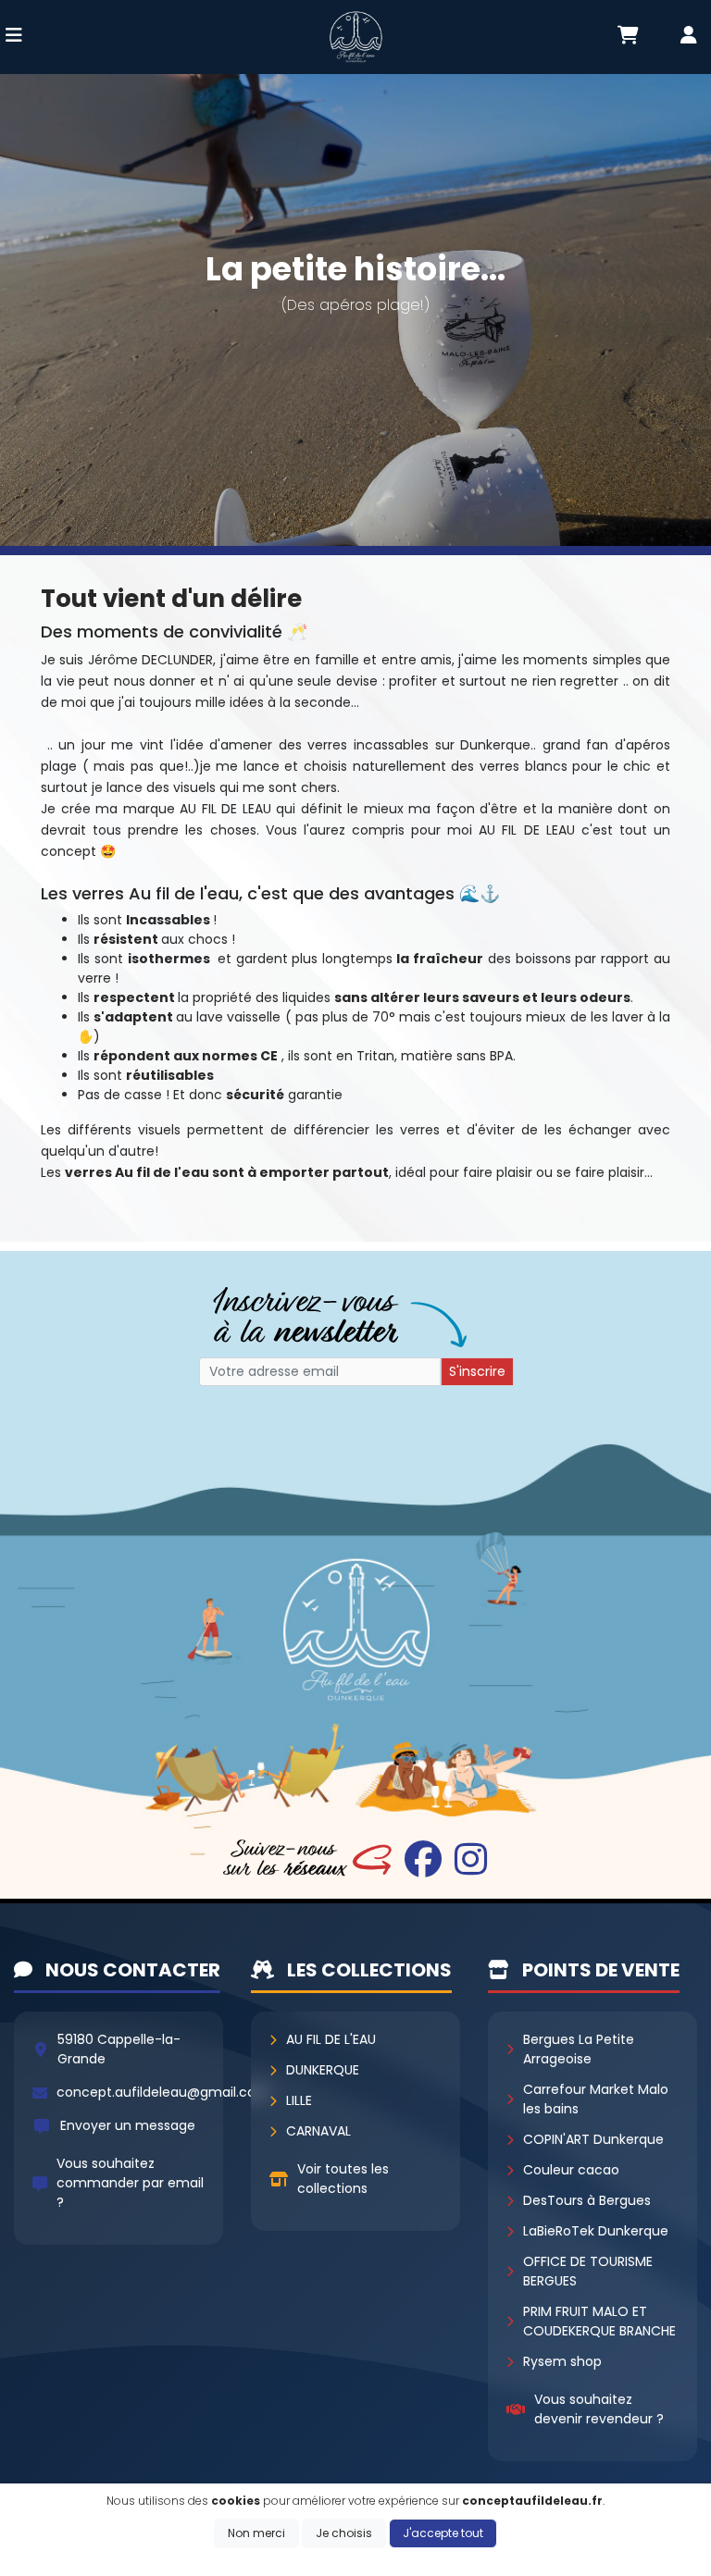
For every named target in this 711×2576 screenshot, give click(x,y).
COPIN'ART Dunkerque (593, 2139)
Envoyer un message (128, 2125)
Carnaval (318, 2131)
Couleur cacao (571, 2170)
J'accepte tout (443, 2533)
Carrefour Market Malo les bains (596, 2099)
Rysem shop (562, 2361)
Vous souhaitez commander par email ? (130, 2183)
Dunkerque (323, 2070)
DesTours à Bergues (587, 2200)
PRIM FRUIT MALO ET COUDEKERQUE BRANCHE (599, 2321)
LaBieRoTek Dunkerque (596, 2231)
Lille (299, 2100)
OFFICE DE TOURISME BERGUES (588, 2271)
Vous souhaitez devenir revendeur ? (599, 2409)
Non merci (256, 2533)
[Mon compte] (689, 37)
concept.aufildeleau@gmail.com (163, 2092)
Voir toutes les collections (343, 2179)
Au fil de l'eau (331, 2039)
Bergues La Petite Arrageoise (579, 2049)
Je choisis (344, 2533)
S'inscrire (477, 1371)
